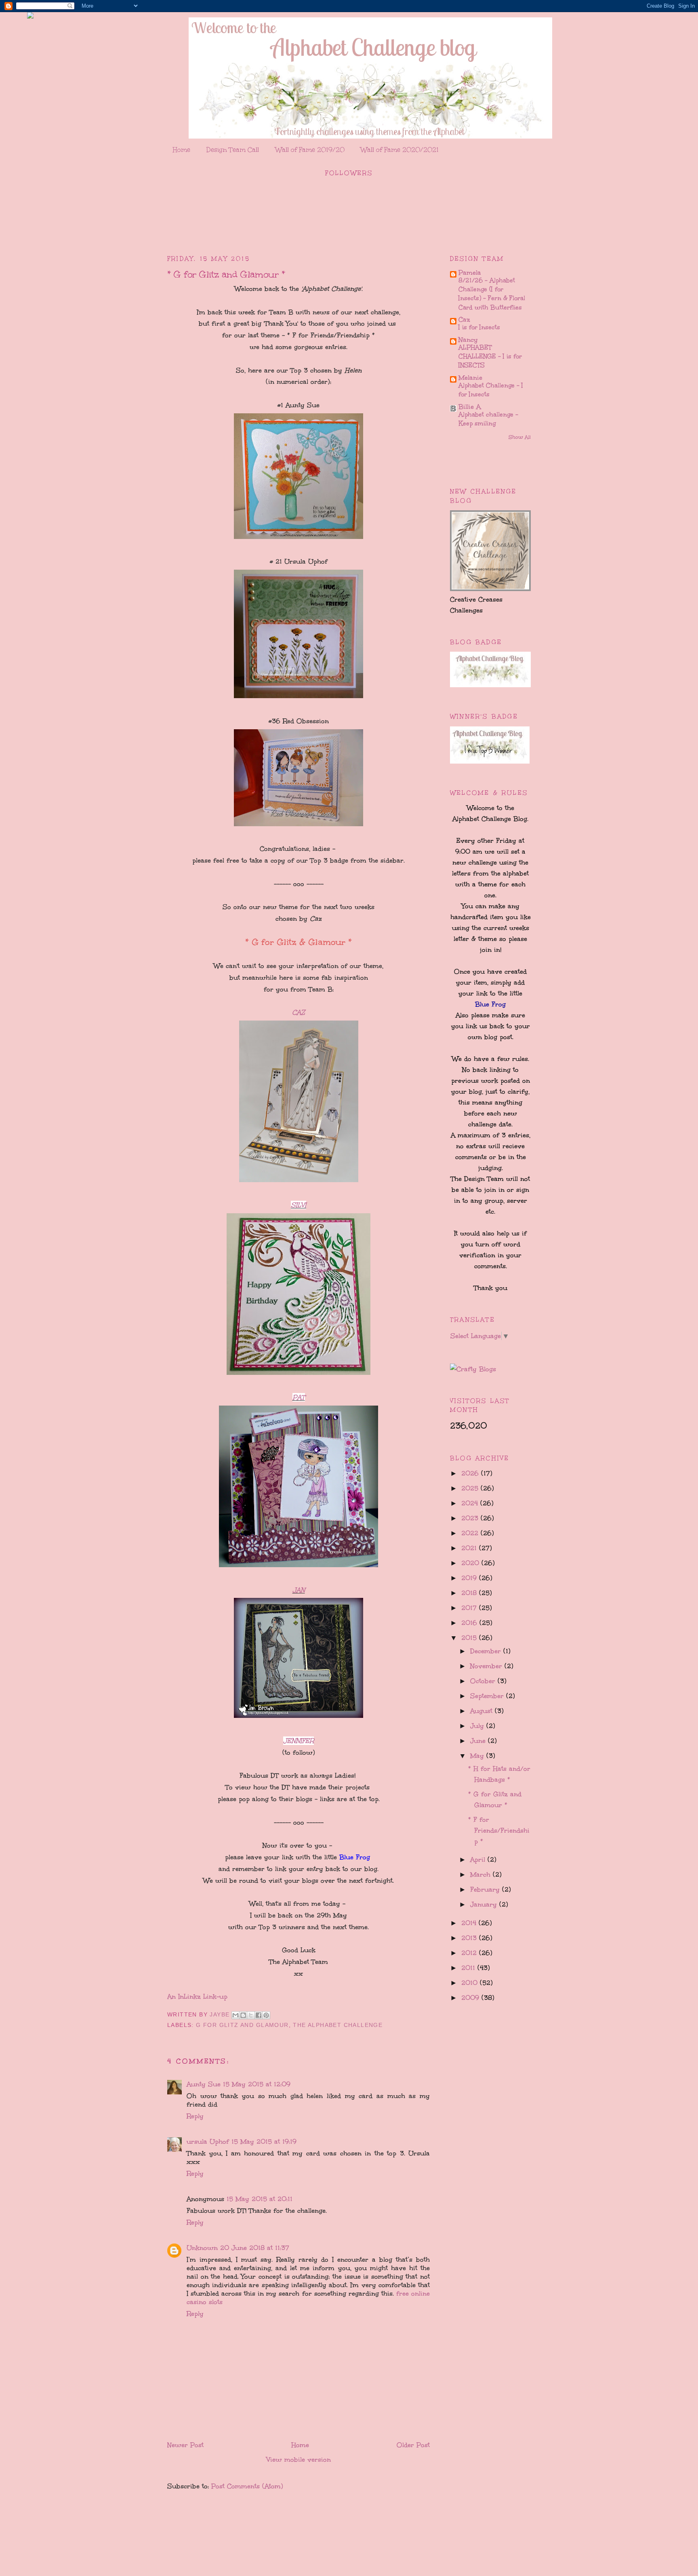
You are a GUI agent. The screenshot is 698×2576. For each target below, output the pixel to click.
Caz (464, 319)
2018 (470, 1593)
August (483, 1711)
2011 (469, 1968)
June (479, 1741)
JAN (299, 1590)
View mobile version (299, 2459)
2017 (470, 1608)
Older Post (413, 2445)
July (478, 1726)
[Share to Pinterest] (266, 2015)
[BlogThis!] (243, 2015)
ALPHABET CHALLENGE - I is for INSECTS (490, 356)
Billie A (470, 407)
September (488, 1696)
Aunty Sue (204, 2084)
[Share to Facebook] (259, 2015)
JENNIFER (299, 1741)
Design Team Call (233, 150)
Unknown (202, 2248)
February (486, 1889)
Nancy (468, 340)
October (484, 1681)
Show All (520, 437)
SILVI (299, 1205)
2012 (470, 1953)
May (478, 1756)
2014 (470, 1923)
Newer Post (185, 2445)
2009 (471, 1998)
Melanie (470, 378)
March (481, 1874)
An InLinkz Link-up (197, 1996)
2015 (470, 1638)
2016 (470, 1623)
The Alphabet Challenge (338, 2025)
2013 (470, 1938)
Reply (195, 2116)
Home (182, 150)
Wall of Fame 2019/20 (310, 150)
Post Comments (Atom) (247, 2486)
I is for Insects (479, 327)
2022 (471, 1533)
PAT (299, 1397)
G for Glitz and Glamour (242, 2025)
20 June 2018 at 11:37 (255, 2248)
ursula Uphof (208, 2141)
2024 (471, 1503)
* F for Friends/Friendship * (499, 1830)
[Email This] (235, 2015)
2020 (471, 1563)
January (485, 1904)
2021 (470, 1548)
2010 (471, 1983)
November (487, 1666)
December (487, 1651)
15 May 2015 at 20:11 (260, 2199)
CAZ (299, 1012)
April (479, 1859)
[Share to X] (251, 2015)
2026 (471, 1473)
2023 (471, 1518)
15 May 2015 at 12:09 (257, 2084)
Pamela (470, 273)
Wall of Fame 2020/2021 (400, 150)
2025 (471, 1488)
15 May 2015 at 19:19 (264, 2141)
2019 (470, 1578)
